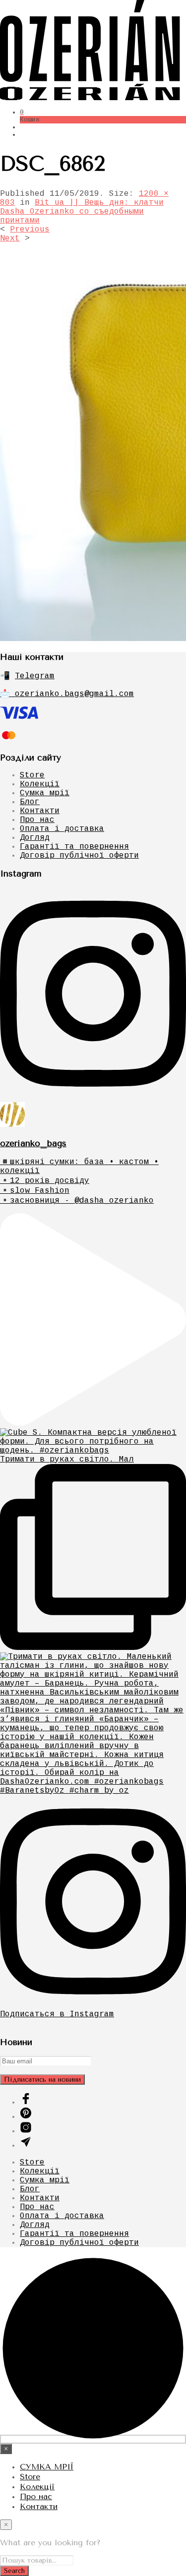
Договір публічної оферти (79, 856)
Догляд (35, 838)
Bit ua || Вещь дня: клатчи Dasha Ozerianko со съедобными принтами (82, 212)
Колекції (40, 784)
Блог (30, 802)
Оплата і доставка (62, 829)
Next (10, 238)
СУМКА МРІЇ (47, 2467)
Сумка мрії (45, 793)
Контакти (40, 811)
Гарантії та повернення (74, 847)
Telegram (35, 676)
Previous (30, 230)
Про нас (37, 820)
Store (32, 775)
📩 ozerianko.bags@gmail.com (67, 694)
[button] (22, 112)
